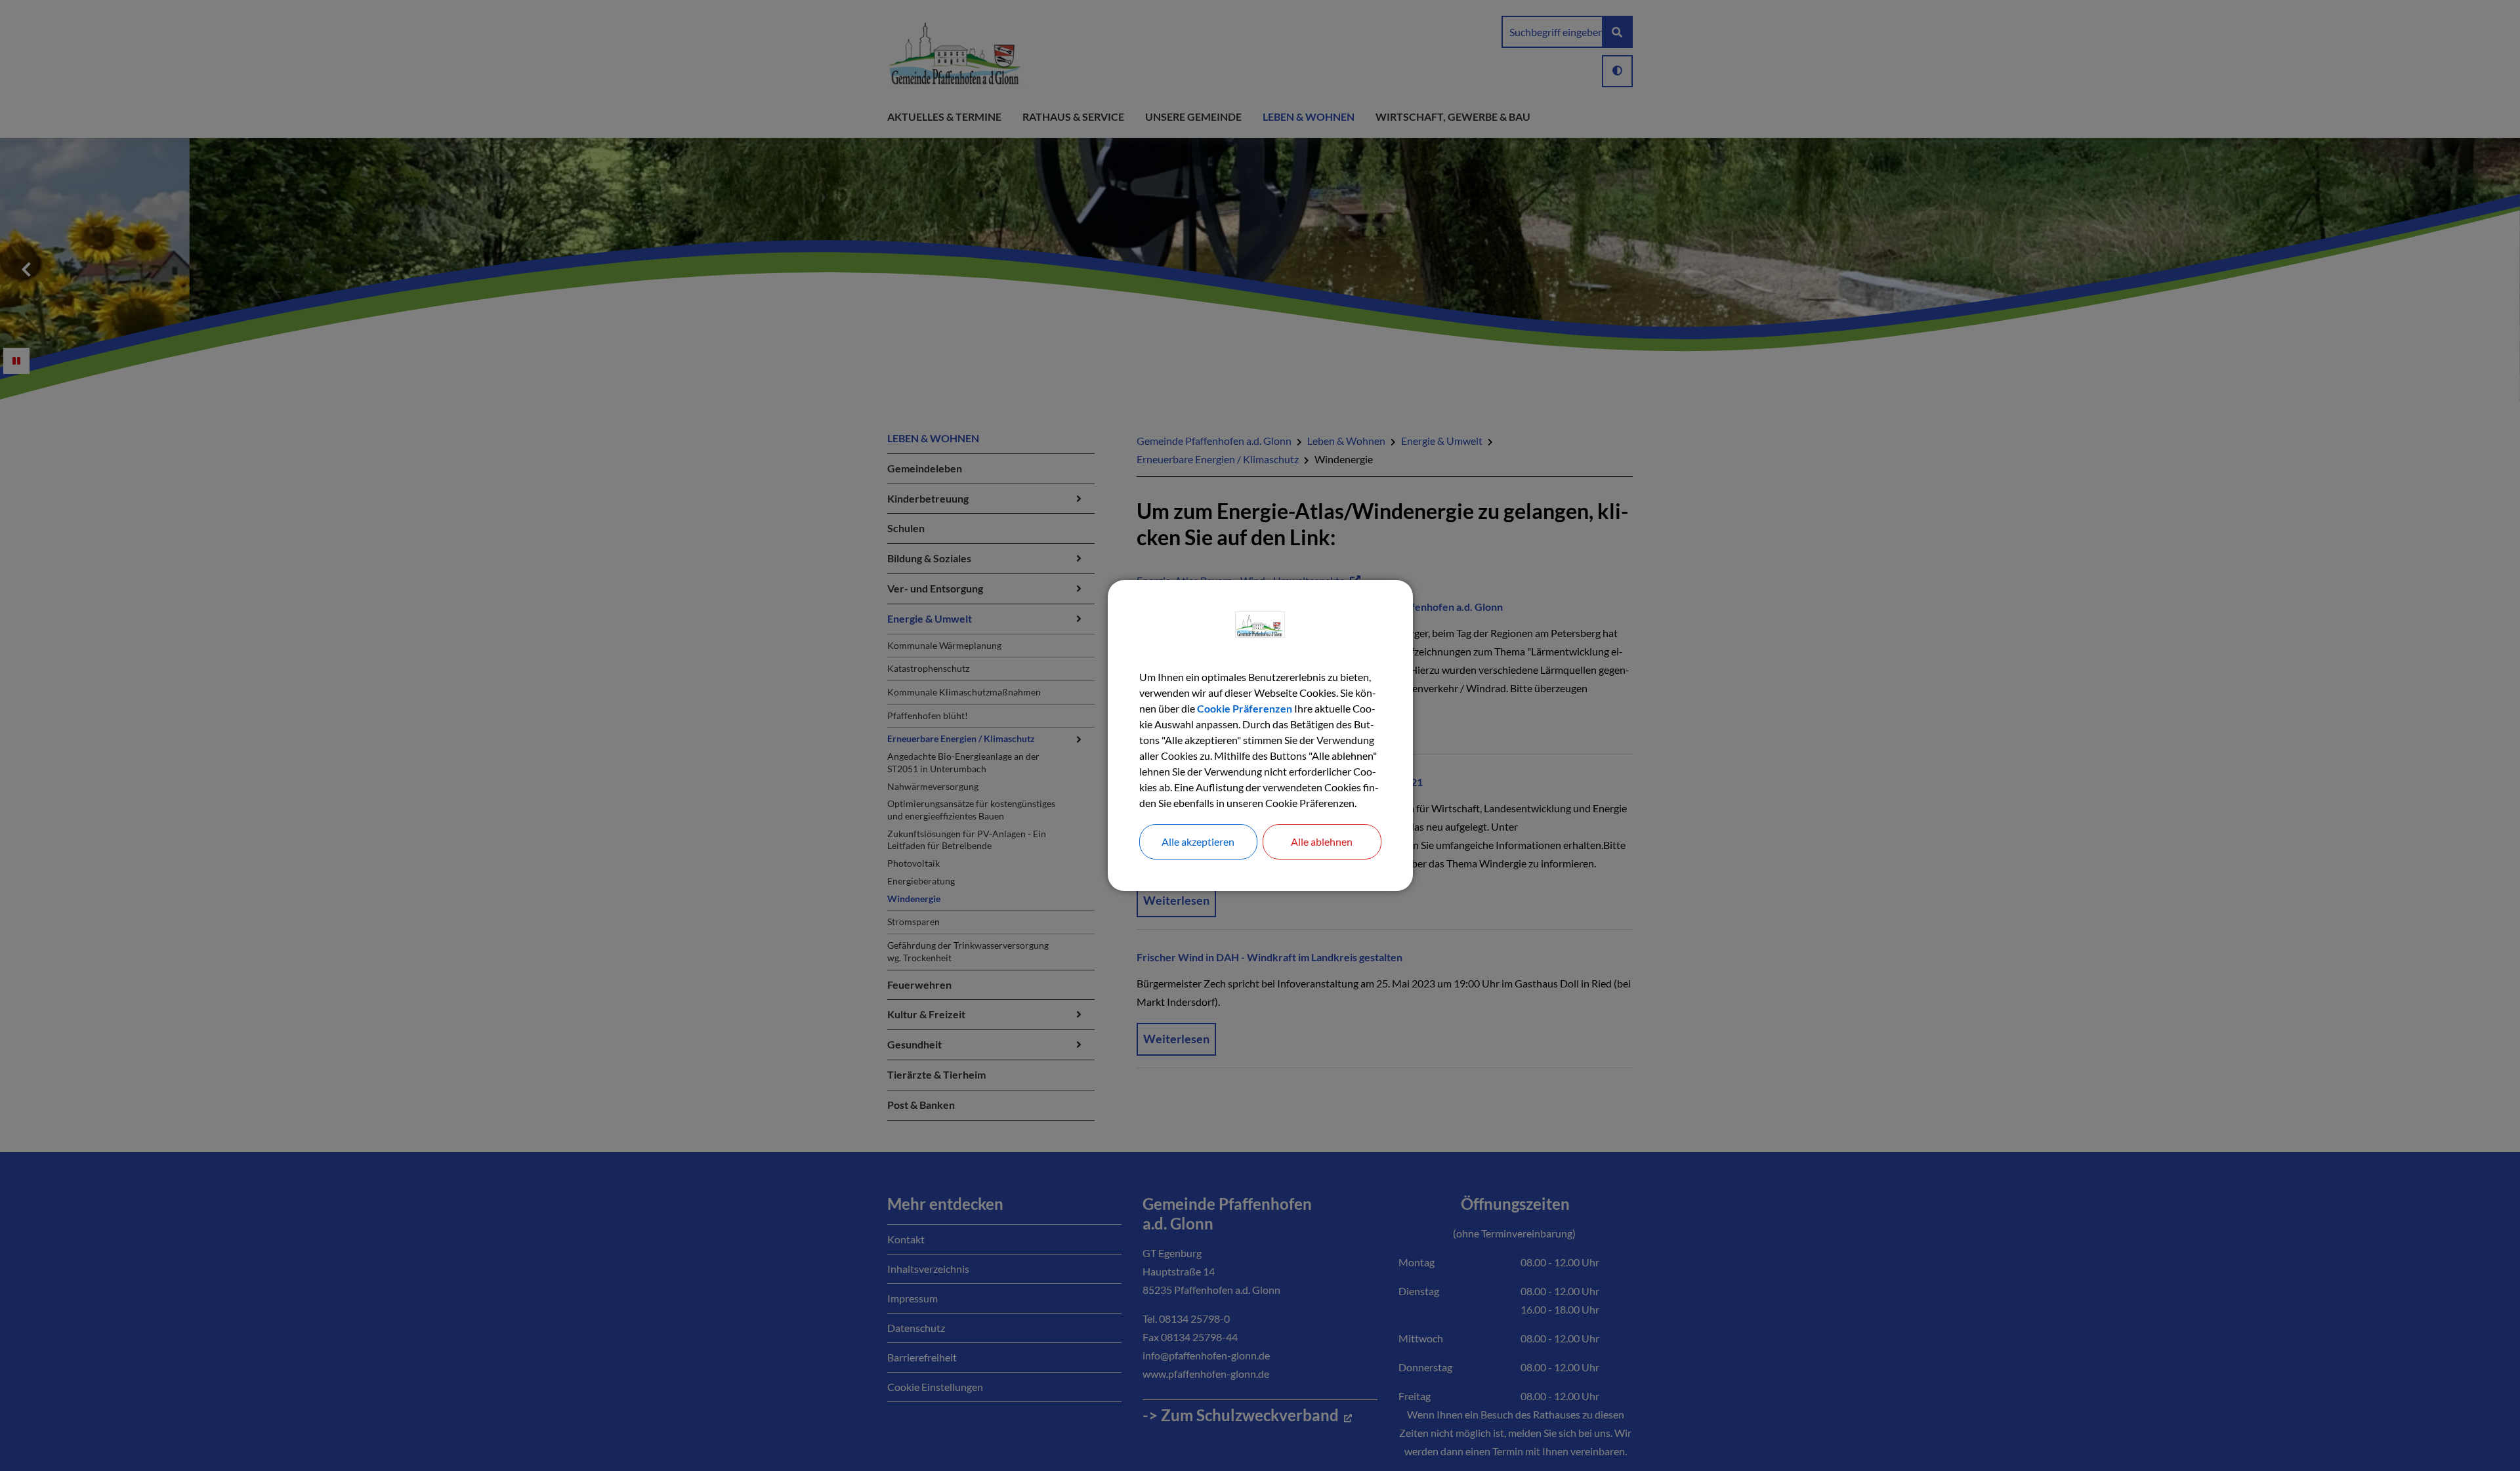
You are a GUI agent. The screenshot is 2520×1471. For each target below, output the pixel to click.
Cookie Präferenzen (1245, 708)
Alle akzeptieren (1198, 841)
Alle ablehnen (1322, 841)
